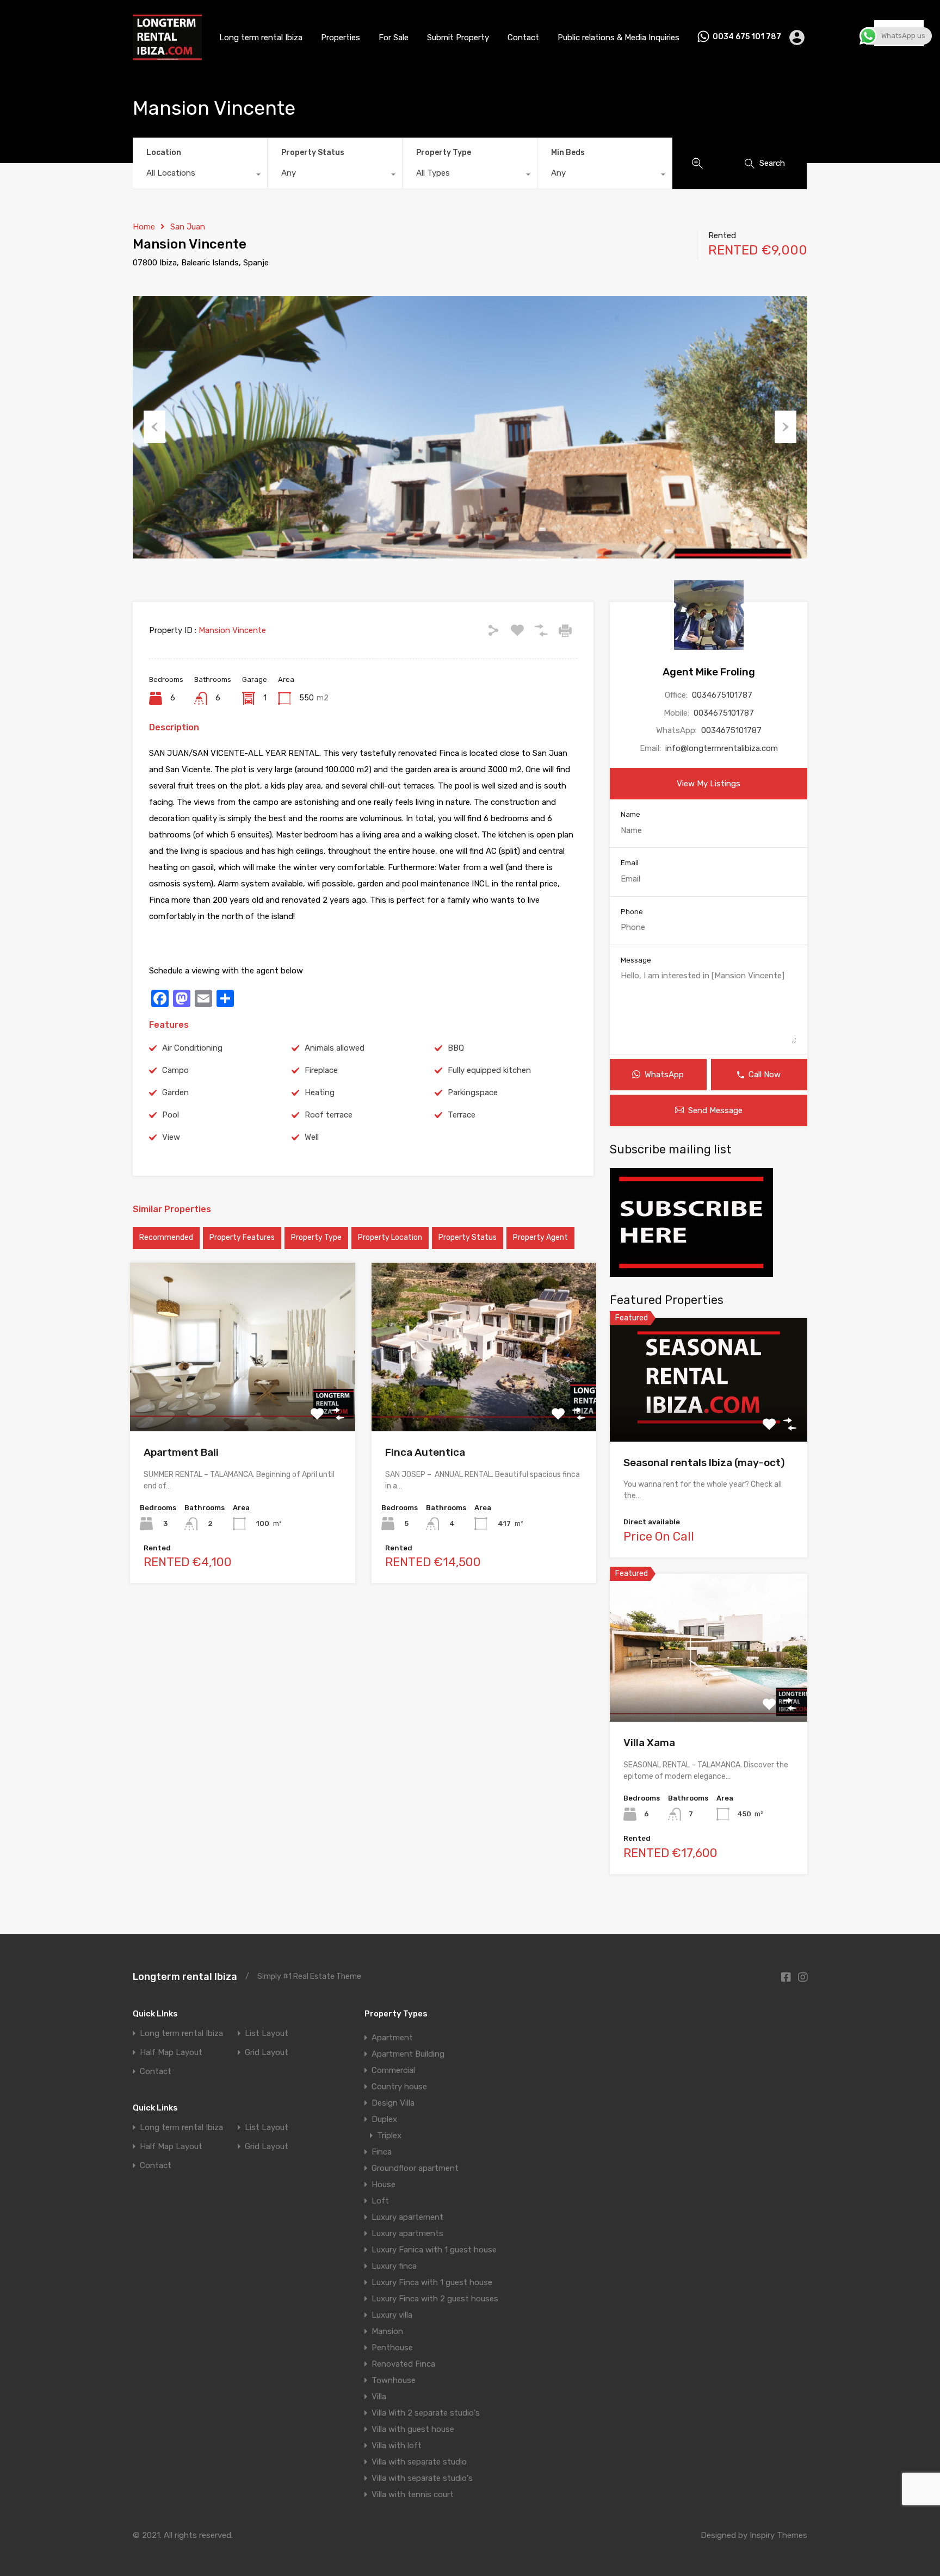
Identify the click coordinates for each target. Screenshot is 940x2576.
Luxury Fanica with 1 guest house (434, 2250)
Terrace (462, 1115)
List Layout (267, 2034)
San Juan (188, 227)
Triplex (389, 2136)
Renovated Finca (403, 2364)
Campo (175, 1070)
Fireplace (321, 1070)
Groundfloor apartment (415, 2168)
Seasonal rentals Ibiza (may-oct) (704, 1463)
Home (144, 227)
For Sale (394, 38)
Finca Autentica (425, 1452)
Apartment (392, 2038)
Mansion (387, 2331)
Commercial (393, 2070)
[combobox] (200, 176)
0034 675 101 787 (747, 37)
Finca (382, 2152)
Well (312, 1137)
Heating (320, 1093)
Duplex (384, 2119)
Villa (379, 2397)
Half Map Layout (171, 2053)
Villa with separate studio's (422, 2478)
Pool (171, 1115)
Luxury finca (394, 2266)
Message (636, 960)
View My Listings (709, 784)
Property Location (390, 1237)
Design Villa (393, 2103)
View (171, 1137)
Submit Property (458, 38)
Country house (399, 2087)
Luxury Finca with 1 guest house (432, 2282)
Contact (523, 38)
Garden (175, 1093)
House (384, 2184)
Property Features (242, 1237)
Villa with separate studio (419, 2462)
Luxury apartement (407, 2217)
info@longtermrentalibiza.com (722, 748)
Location (164, 153)
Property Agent (540, 1237)
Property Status (313, 153)
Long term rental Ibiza (261, 38)
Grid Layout (267, 2053)
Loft (380, 2201)
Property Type (444, 153)
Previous (154, 427)
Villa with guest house (413, 2429)
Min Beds (568, 153)
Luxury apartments (407, 2233)
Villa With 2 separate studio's (426, 2413)
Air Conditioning (192, 1048)
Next (786, 427)
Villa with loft (397, 2445)
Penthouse (392, 2348)
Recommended (166, 1237)
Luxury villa (392, 2315)
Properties (341, 38)
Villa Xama (649, 1743)
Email (630, 863)
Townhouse (394, 2380)
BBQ (456, 1048)
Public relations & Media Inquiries (619, 38)
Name (630, 814)
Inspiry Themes (778, 2535)
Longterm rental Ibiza (185, 1977)
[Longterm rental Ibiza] (167, 56)
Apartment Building (408, 2054)
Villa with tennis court (413, 2494)
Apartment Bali (181, 1452)
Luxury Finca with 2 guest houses (435, 2299)
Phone (632, 912)
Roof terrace (329, 1115)
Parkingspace (473, 1093)
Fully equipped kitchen (489, 1070)
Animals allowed (335, 1048)
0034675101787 (722, 695)
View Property (242, 1398)
